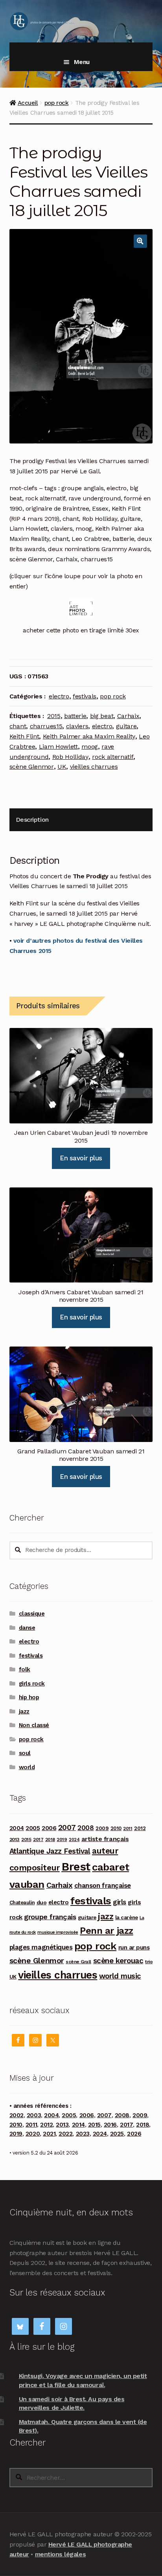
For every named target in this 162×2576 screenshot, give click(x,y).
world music (120, 1976)
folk (25, 1669)
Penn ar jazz (106, 1931)
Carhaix (128, 716)
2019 (62, 1839)
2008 (86, 1828)
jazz (24, 1711)
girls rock (32, 1684)
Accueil (28, 103)
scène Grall (78, 1962)
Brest (76, 1867)
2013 (15, 1839)
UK (62, 767)
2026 (134, 2134)
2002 (17, 2115)
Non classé (34, 1725)
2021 (49, 2134)
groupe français (50, 1917)
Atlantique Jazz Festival (50, 1851)
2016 (110, 2125)
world (27, 1767)
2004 (17, 1828)
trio (149, 1961)
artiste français (105, 1839)
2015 (54, 716)
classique (32, 1614)
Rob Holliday (70, 757)
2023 (83, 2134)
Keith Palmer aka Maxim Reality (89, 736)
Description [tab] (32, 820)
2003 (34, 2115)
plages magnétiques (41, 1947)
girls (120, 1902)
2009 (102, 1828)
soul (25, 1753)
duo (42, 1902)
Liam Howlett (58, 747)
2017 (38, 1839)
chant (18, 726)
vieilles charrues (94, 767)
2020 (33, 2134)
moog (90, 747)
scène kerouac (118, 1961)
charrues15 (46, 726)
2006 (49, 1828)
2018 (50, 1839)
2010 (116, 1828)
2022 (65, 2134)
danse (27, 1628)
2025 (117, 2134)
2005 (33, 1828)
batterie (75, 716)
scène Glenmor (32, 767)
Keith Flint (24, 736)
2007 (67, 1828)
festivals (85, 696)
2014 (78, 2125)
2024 (74, 1840)
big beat (102, 716)
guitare (126, 726)
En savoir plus (81, 1158)
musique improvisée (58, 1932)
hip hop (29, 1697)
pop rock (56, 103)
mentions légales (60, 2554)
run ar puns (134, 1948)
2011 (128, 1828)
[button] (140, 241)
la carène (127, 1917)
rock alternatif (113, 757)
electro (59, 696)
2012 (140, 1828)
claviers (77, 726)
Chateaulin (22, 1903)
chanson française (103, 1885)
